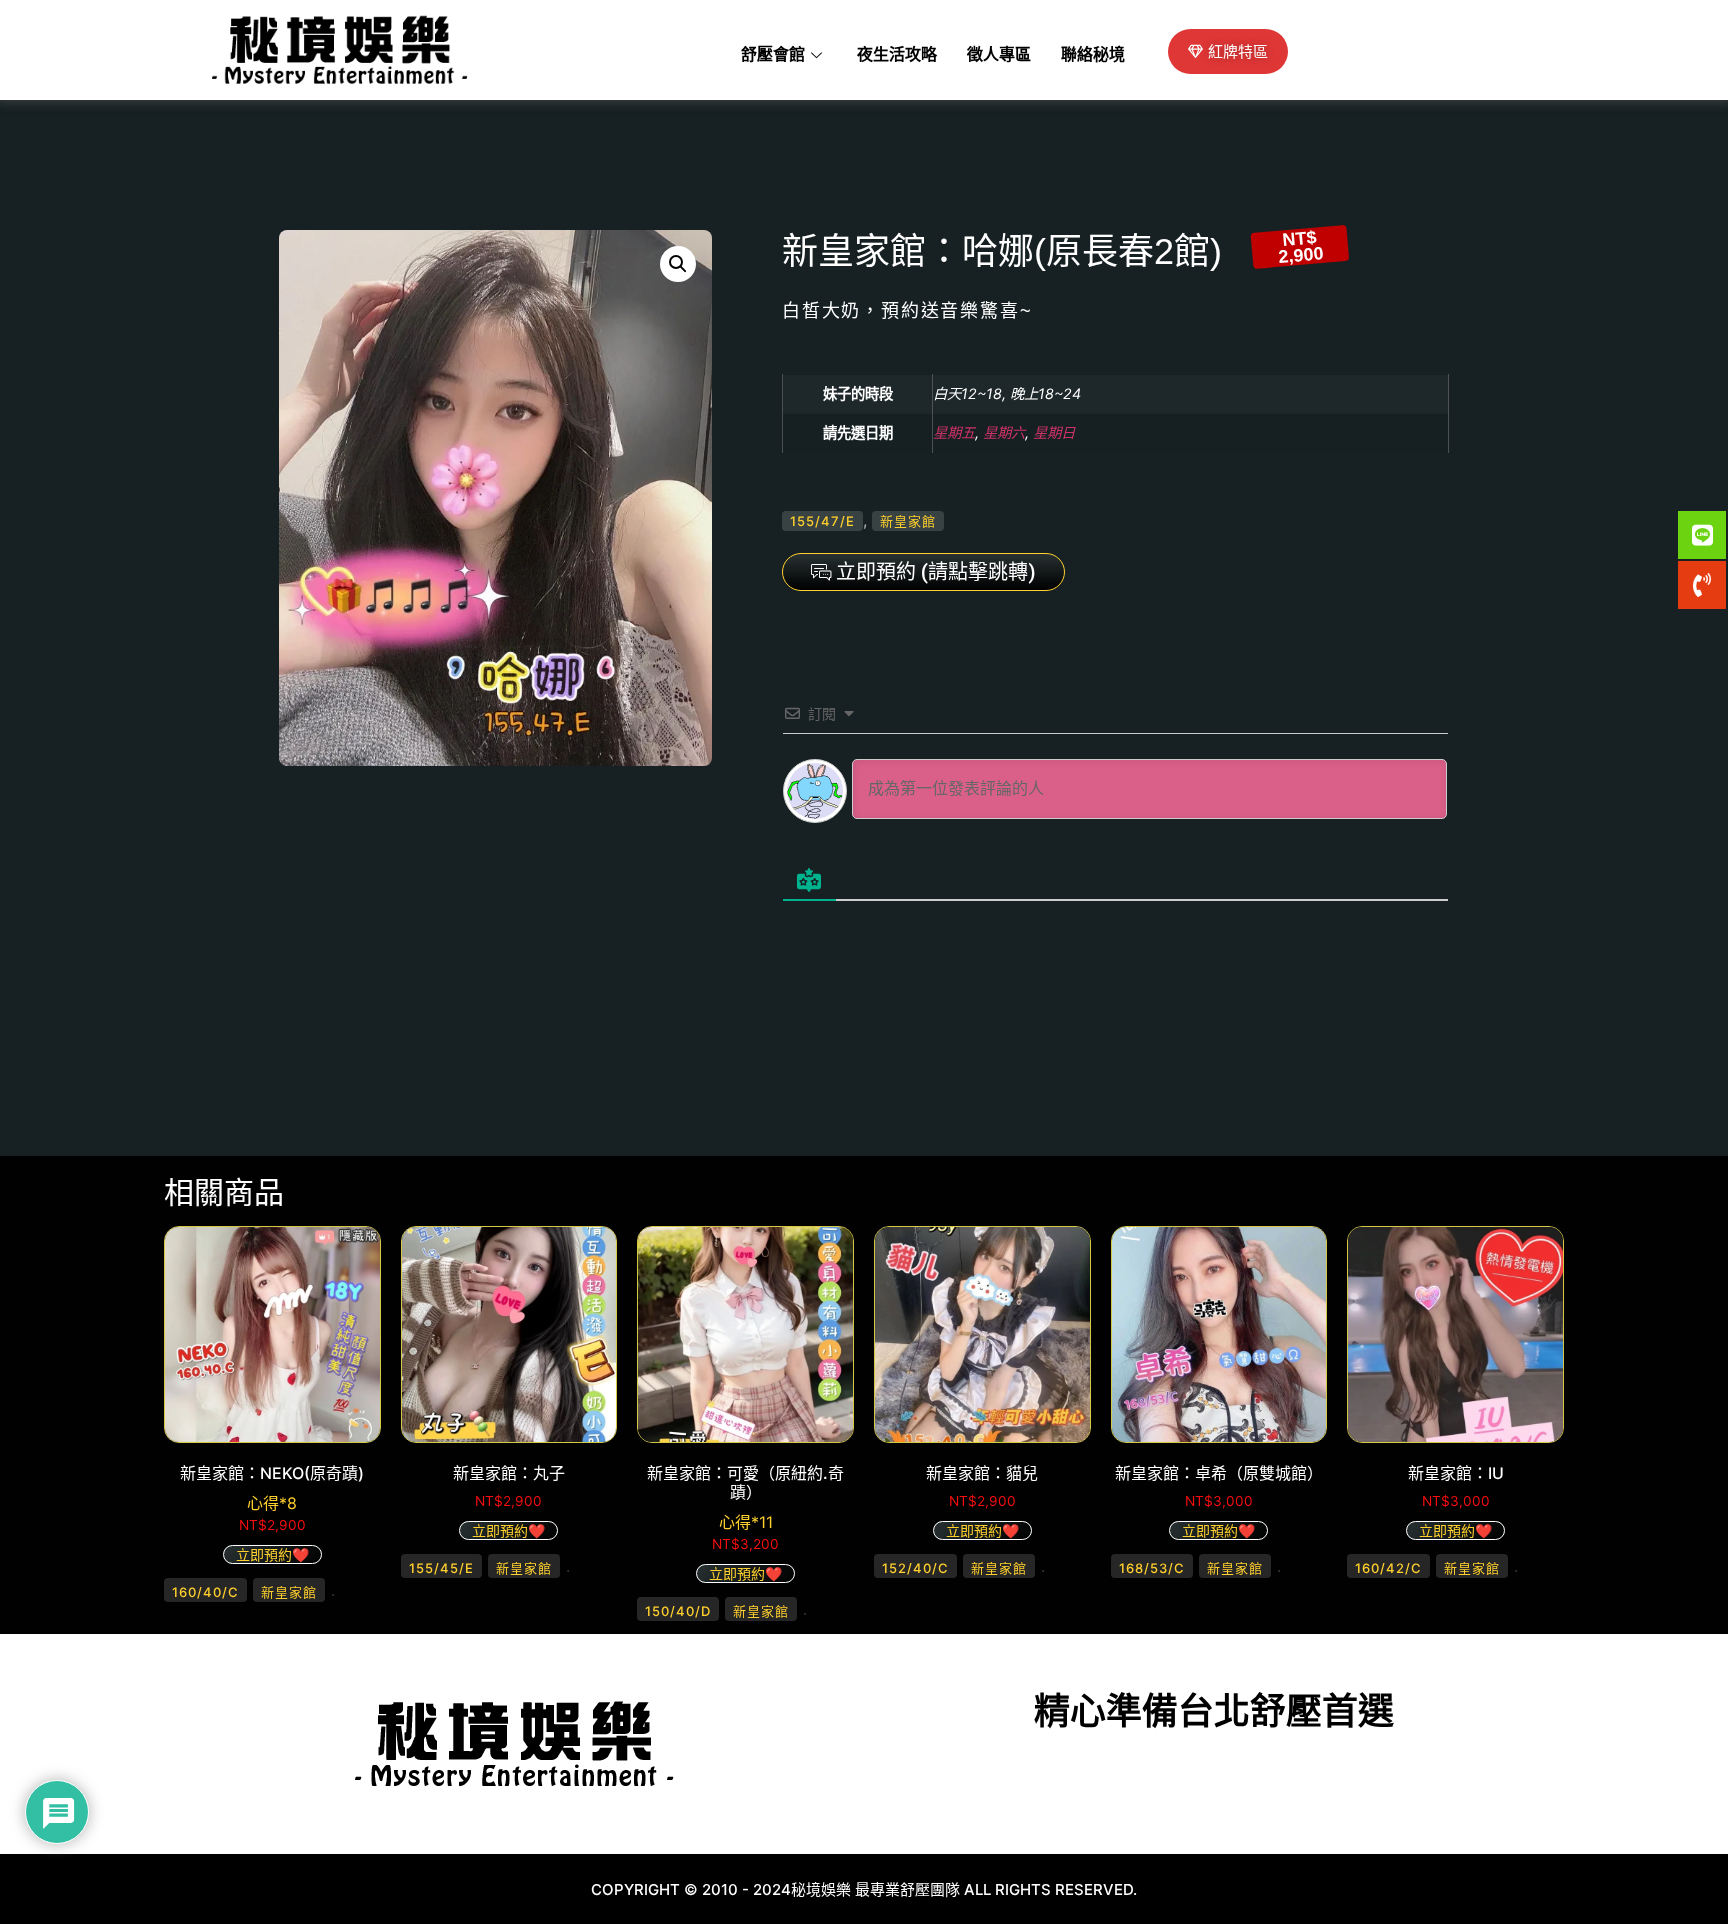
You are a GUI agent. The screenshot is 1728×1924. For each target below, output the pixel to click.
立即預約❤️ (272, 1554)
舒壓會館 (773, 55)
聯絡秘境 (1093, 55)
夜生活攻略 (897, 55)
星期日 (1054, 432)
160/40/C (205, 1592)
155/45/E (441, 1568)
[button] (678, 264)
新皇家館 (908, 521)
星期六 (1004, 432)
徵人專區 (999, 55)
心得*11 (746, 1522)
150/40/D (678, 1611)
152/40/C (915, 1568)
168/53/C (1152, 1568)
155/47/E (822, 521)
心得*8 (272, 1503)
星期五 (954, 432)
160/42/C (1388, 1568)
